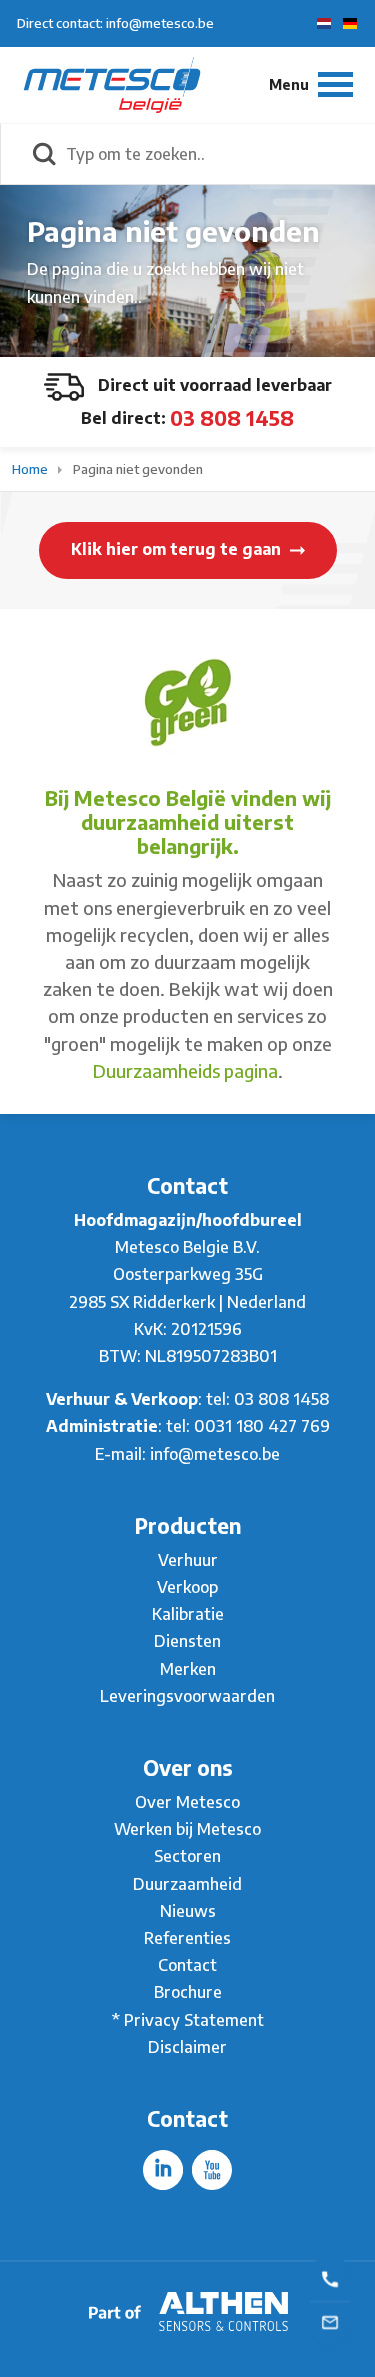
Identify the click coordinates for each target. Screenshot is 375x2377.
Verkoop (187, 1587)
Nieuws (188, 1911)
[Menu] (311, 84)
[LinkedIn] (163, 2170)
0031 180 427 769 (262, 1426)
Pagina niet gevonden (138, 469)
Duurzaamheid (187, 1884)
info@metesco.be (215, 1454)
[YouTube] (212, 2170)
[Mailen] (330, 2321)
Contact (187, 1965)
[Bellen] (330, 2278)
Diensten (187, 1641)
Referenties (187, 1938)
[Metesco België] (112, 84)
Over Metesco (187, 1802)
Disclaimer (187, 2047)
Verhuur (188, 1560)
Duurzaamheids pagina (185, 1070)
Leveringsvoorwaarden (187, 1696)
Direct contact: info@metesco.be (115, 23)
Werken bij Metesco (187, 1829)
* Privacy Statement (188, 2020)
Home (31, 469)
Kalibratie (188, 1614)
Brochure (188, 1992)
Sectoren (187, 1856)
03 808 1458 (232, 417)
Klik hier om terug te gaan (178, 549)
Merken (188, 1669)
